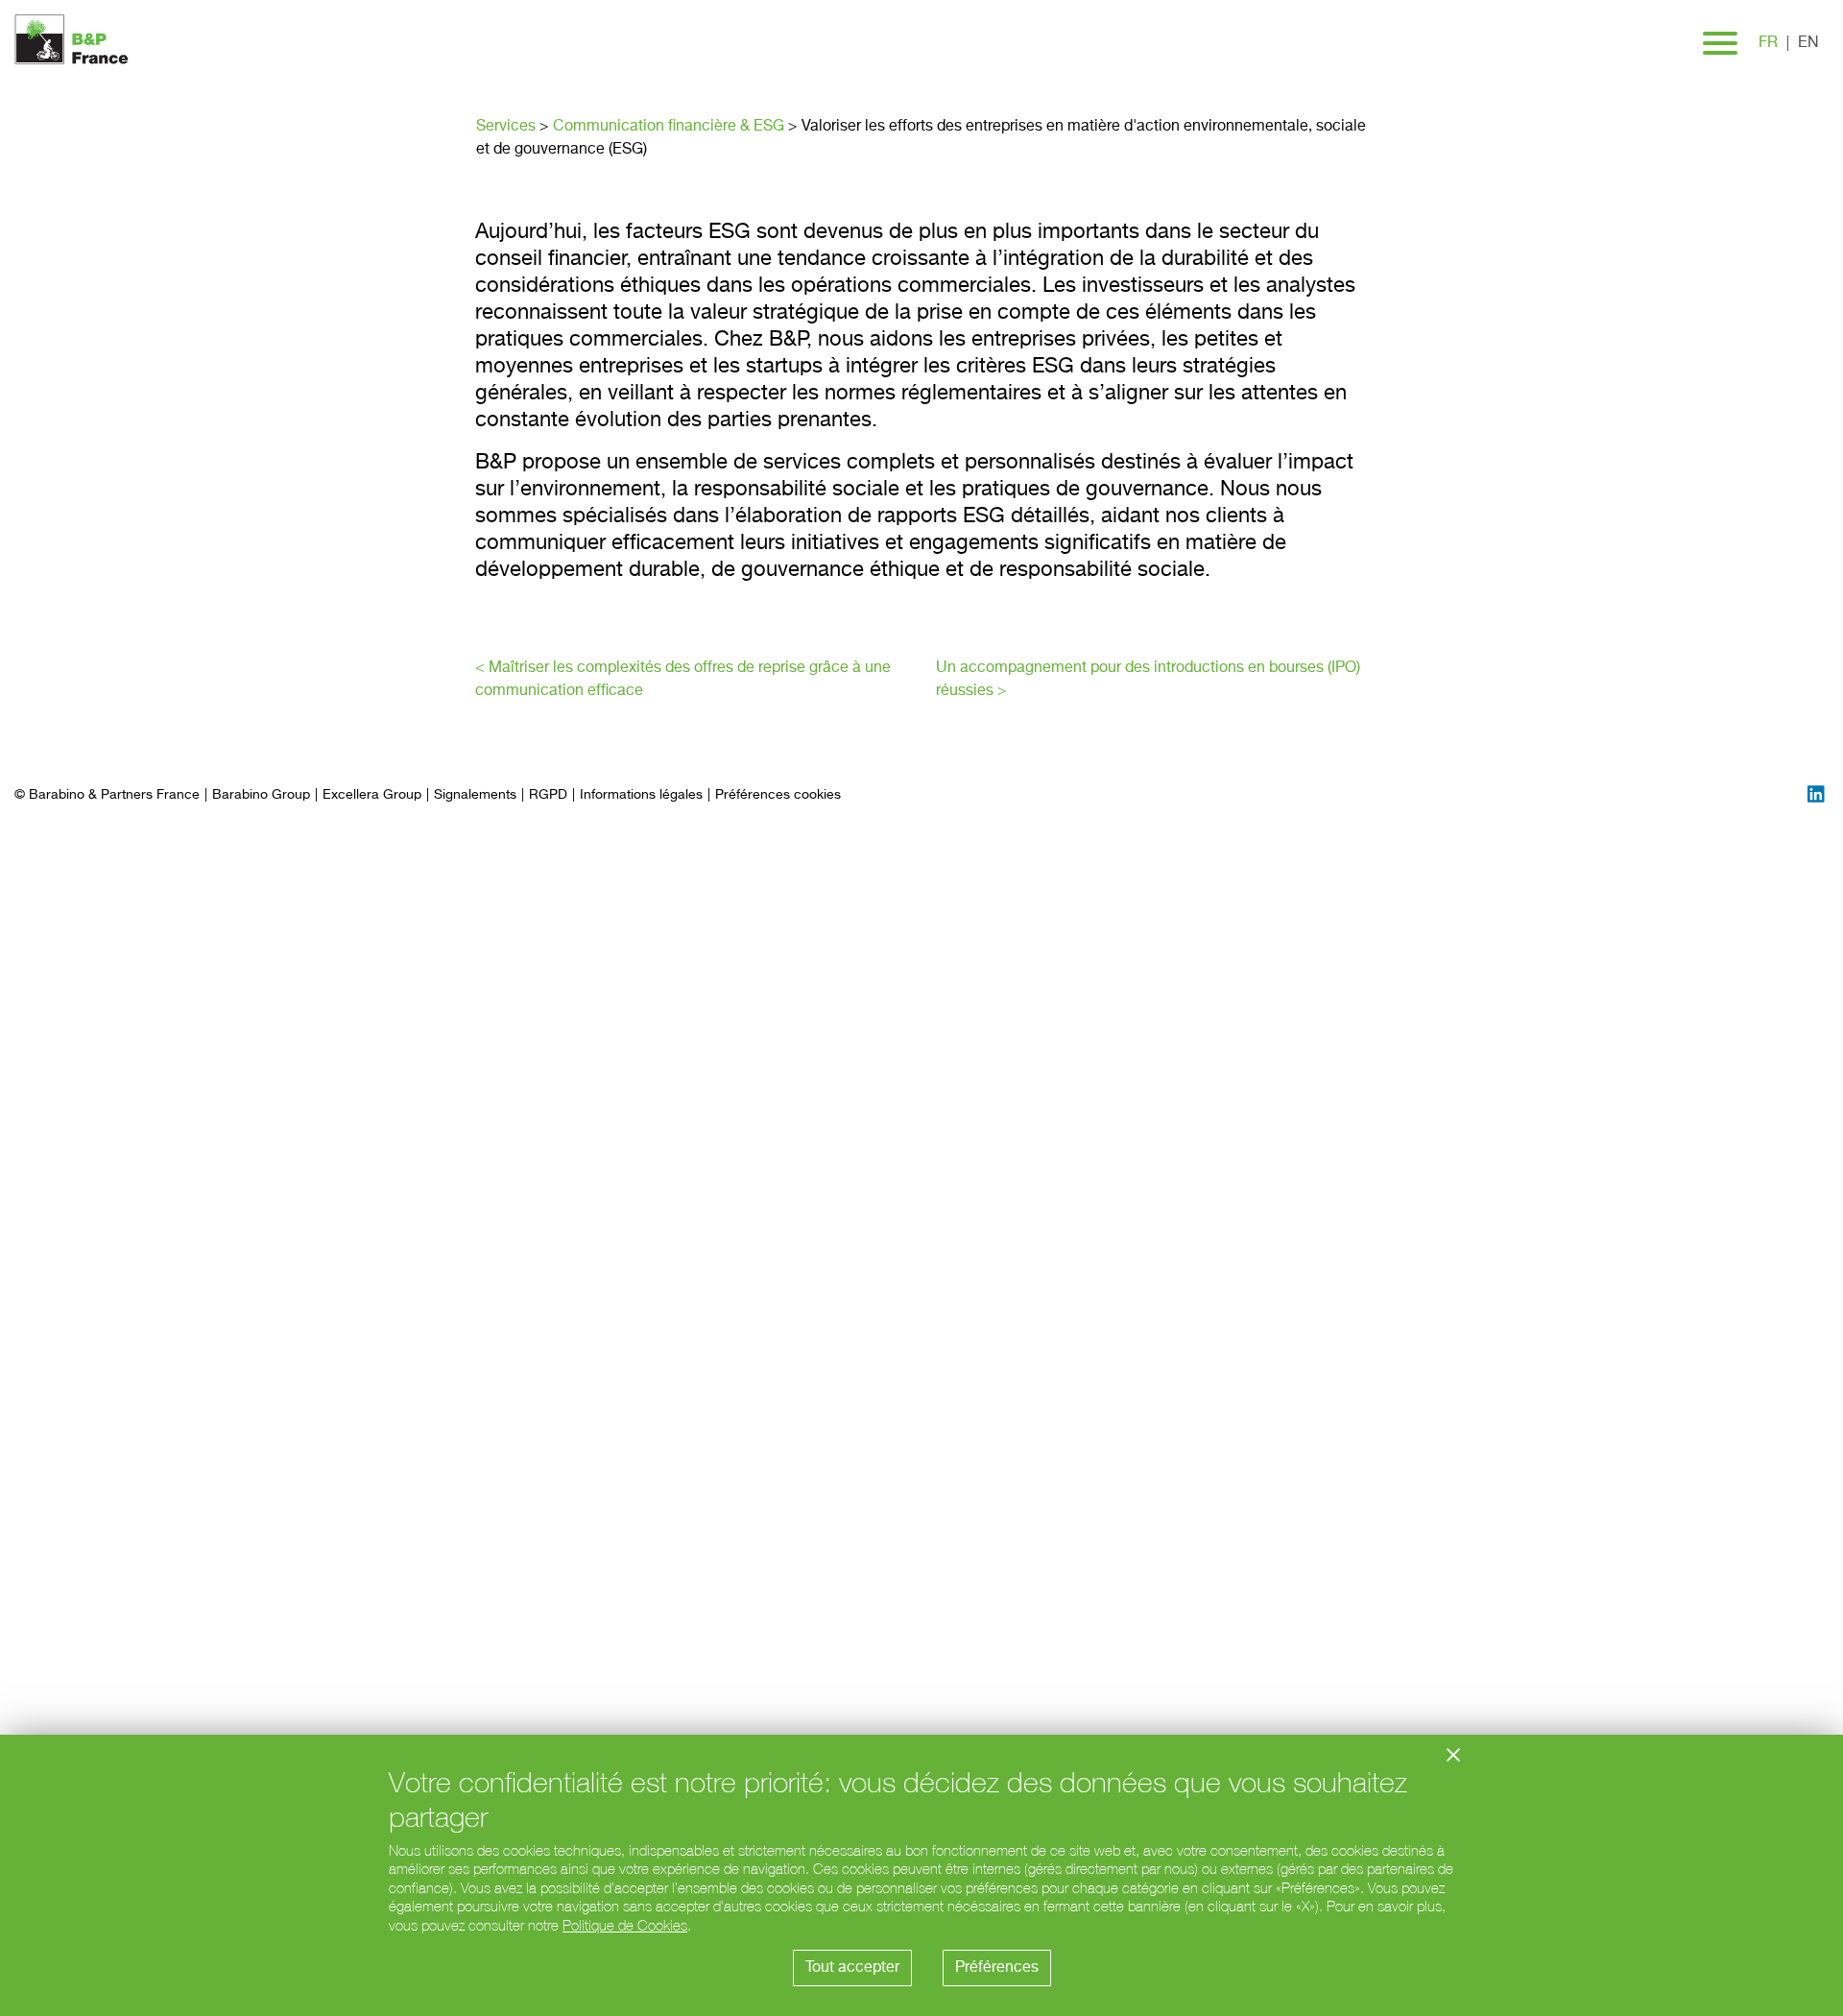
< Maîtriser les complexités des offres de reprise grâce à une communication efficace (683, 680)
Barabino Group (261, 795)
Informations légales (641, 795)
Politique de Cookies (625, 1925)
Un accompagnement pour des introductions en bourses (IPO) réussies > (1148, 680)
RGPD (548, 795)
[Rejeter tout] (1453, 1755)
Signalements (475, 795)
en (1808, 43)
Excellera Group (372, 795)
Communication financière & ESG (669, 127)
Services (506, 127)
